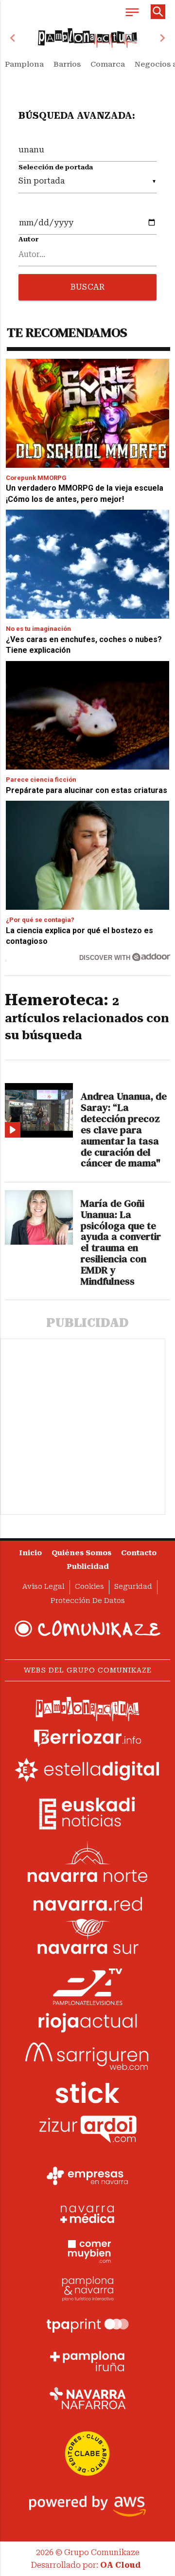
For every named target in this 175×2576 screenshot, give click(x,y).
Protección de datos (88, 1601)
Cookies (89, 1587)
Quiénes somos (81, 1553)
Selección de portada (56, 167)
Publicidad (88, 1567)
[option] (87, 38)
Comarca (108, 64)
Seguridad (133, 1587)
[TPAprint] (87, 2324)
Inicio (30, 1553)
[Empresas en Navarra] (87, 2176)
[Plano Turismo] (87, 2287)
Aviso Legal (44, 1587)
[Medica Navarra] (87, 2213)
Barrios (67, 64)
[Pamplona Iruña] (87, 2361)
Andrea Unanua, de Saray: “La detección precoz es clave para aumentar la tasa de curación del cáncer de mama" (124, 1130)
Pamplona (24, 64)
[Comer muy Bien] (87, 2250)
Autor (29, 239)
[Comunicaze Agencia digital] (87, 1629)
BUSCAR (87, 287)
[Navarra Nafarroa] (87, 2398)
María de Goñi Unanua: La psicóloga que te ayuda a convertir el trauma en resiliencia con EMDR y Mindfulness (121, 1242)
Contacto (139, 1553)
